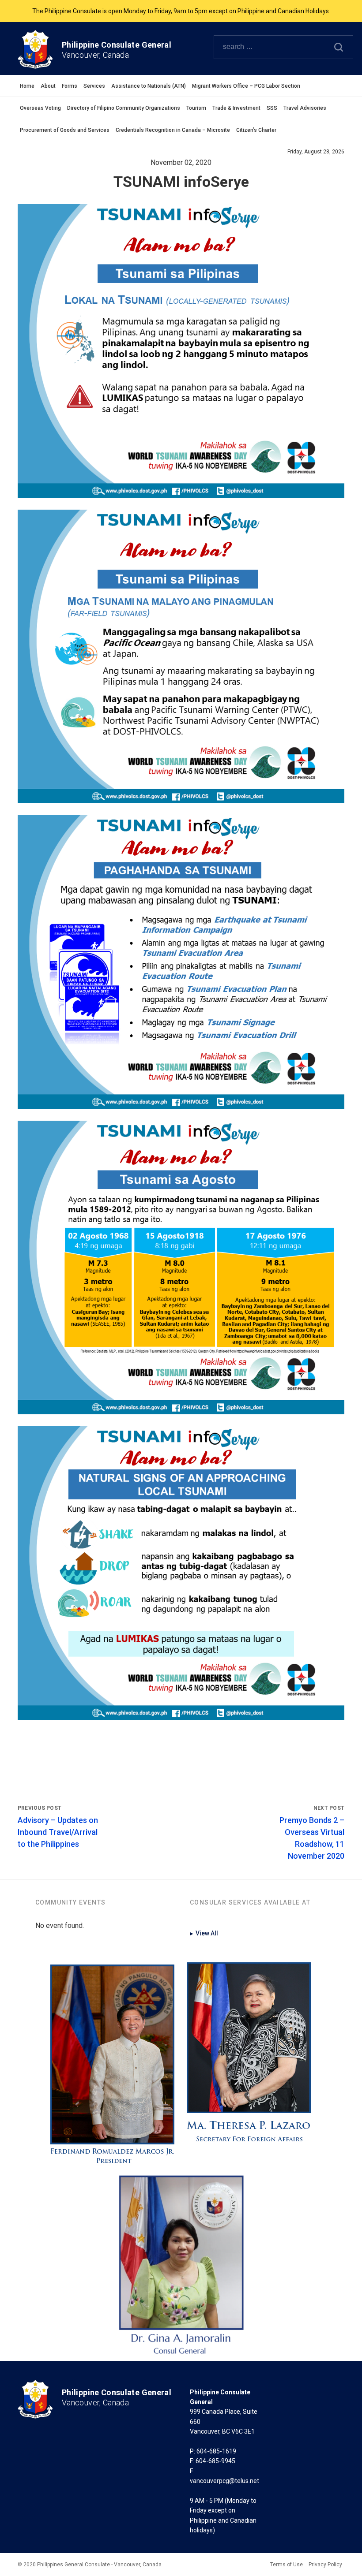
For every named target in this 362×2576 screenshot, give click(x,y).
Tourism (196, 108)
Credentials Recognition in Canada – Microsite (173, 130)
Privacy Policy (325, 2565)
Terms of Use (287, 2565)
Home (27, 86)
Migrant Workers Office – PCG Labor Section (246, 86)
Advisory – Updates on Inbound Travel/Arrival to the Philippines (58, 1832)
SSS (272, 108)
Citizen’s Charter (256, 130)
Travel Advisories (305, 108)
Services (94, 86)
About (48, 86)
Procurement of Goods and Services (65, 130)
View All (204, 1933)
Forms (70, 86)
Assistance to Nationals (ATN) (149, 86)
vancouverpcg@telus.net (224, 2481)
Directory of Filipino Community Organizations (124, 108)
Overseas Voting (40, 108)
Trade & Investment (236, 108)
